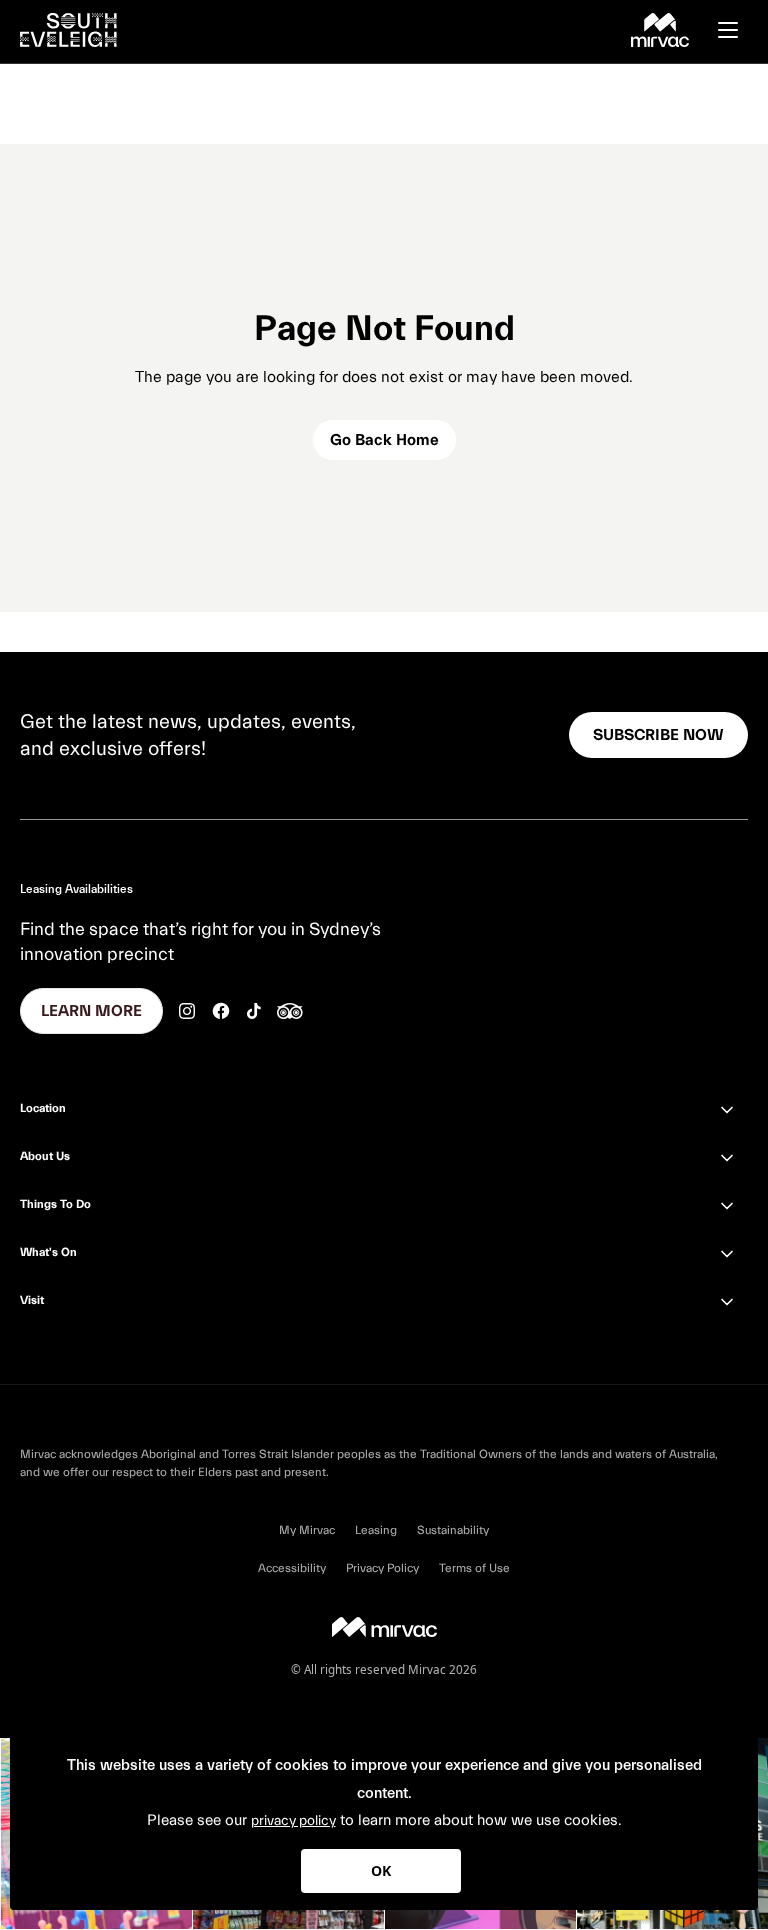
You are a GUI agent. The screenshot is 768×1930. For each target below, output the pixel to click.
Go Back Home (384, 440)
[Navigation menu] (738, 30)
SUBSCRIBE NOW (658, 735)
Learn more (91, 1011)
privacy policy (293, 1821)
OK (381, 1870)
